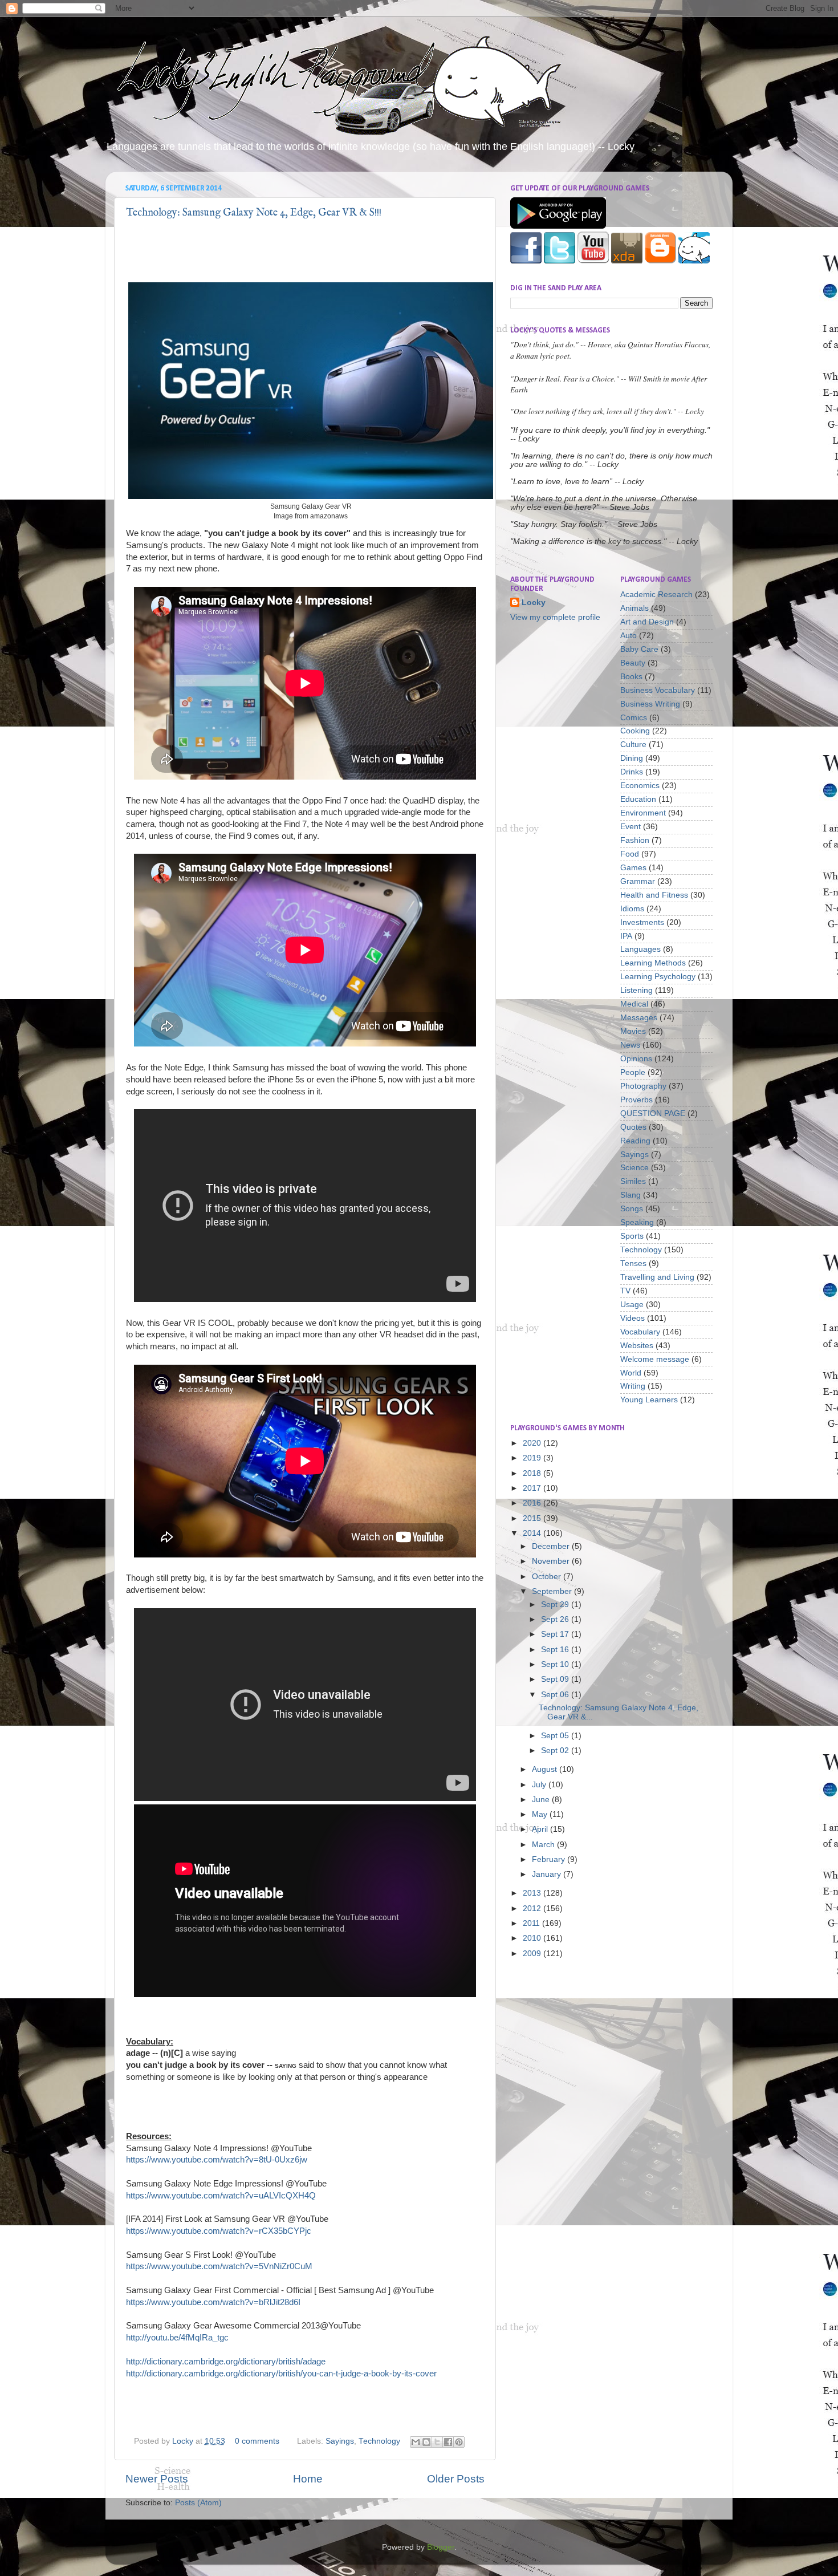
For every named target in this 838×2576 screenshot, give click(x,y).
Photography (643, 1086)
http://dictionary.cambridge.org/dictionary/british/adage (226, 2362)
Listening (636, 990)
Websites (637, 1346)
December (552, 1546)
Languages (640, 949)
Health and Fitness (654, 895)
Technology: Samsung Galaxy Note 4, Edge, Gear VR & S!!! (254, 213)
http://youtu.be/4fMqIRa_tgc (177, 2338)
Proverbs (636, 1100)
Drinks (632, 772)
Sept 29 (556, 1605)
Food (630, 854)
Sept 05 (556, 1736)
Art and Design (647, 622)
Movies (633, 1031)
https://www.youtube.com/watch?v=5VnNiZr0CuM (219, 2266)
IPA (626, 936)
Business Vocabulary (658, 690)
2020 (533, 1443)
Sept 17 (556, 1634)
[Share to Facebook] (448, 2442)
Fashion (635, 840)
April (541, 1829)
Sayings (340, 2441)
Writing (633, 1386)
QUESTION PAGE (653, 1113)
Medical (634, 1004)
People (633, 1072)
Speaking (637, 1222)
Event (630, 827)
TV (625, 1291)
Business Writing (650, 704)
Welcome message (655, 1359)
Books (631, 677)
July (540, 1785)
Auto (628, 636)
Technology (379, 2441)
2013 (533, 1893)
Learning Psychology (658, 977)
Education (638, 799)
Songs (632, 1209)
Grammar (638, 881)
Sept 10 (556, 1664)
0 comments (257, 2441)
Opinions (636, 1059)
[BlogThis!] (426, 2442)
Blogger (441, 2547)
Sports (632, 1236)
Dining (632, 758)
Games (633, 868)
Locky (184, 2441)
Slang (630, 1195)
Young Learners (649, 1400)
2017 (533, 1488)
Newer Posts (157, 2479)
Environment (643, 813)
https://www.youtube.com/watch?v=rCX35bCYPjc (219, 2231)
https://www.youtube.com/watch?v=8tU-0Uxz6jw (217, 2160)
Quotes (633, 1127)
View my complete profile (555, 617)
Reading (635, 1141)
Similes (633, 1181)
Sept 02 (556, 1751)
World (631, 1373)
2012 (533, 1908)
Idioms (632, 909)
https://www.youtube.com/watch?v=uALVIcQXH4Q (221, 2196)
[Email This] (416, 2442)
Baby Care (639, 649)
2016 (533, 1503)
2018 (533, 1473)
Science (634, 1168)
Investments (642, 922)
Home (308, 2479)
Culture (633, 745)
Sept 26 (556, 1619)
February (550, 1859)
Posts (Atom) (198, 2503)
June (542, 1800)
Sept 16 (556, 1650)
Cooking (635, 731)
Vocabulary (640, 1332)
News (630, 1045)
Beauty (633, 663)
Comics (634, 718)
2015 (533, 1518)
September (553, 1591)
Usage (632, 1305)
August (546, 1769)
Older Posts (456, 2479)
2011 (532, 1923)
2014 (533, 1533)
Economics (640, 786)
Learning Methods (653, 963)
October (548, 1577)
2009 (533, 1954)
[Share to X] (437, 2442)
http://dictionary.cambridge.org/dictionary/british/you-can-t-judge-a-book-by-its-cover (281, 2374)
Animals (634, 608)
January (548, 1874)
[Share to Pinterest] (459, 2442)
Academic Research (656, 595)
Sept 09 (556, 1679)
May (541, 1814)
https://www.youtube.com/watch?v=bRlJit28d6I (213, 2302)
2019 (533, 1458)
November (552, 1561)
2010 (533, 1938)
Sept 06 (556, 1695)
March (544, 1845)
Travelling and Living (657, 1277)
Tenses (633, 1263)
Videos (632, 1318)
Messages (639, 1018)
